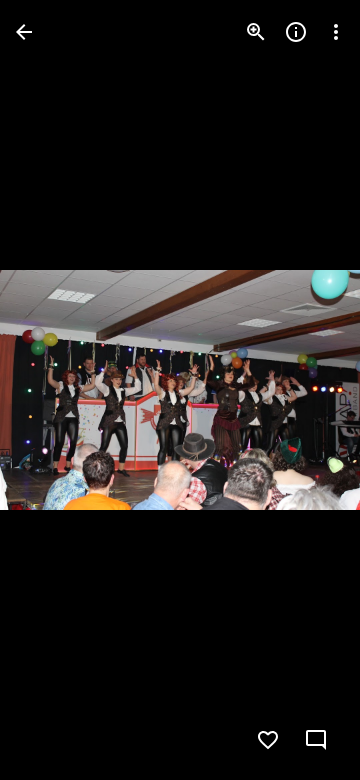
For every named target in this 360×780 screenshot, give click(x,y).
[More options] (336, 32)
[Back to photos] (24, 32)
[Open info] (296, 32)
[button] (56, 390)
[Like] (268, 740)
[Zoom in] (256, 32)
